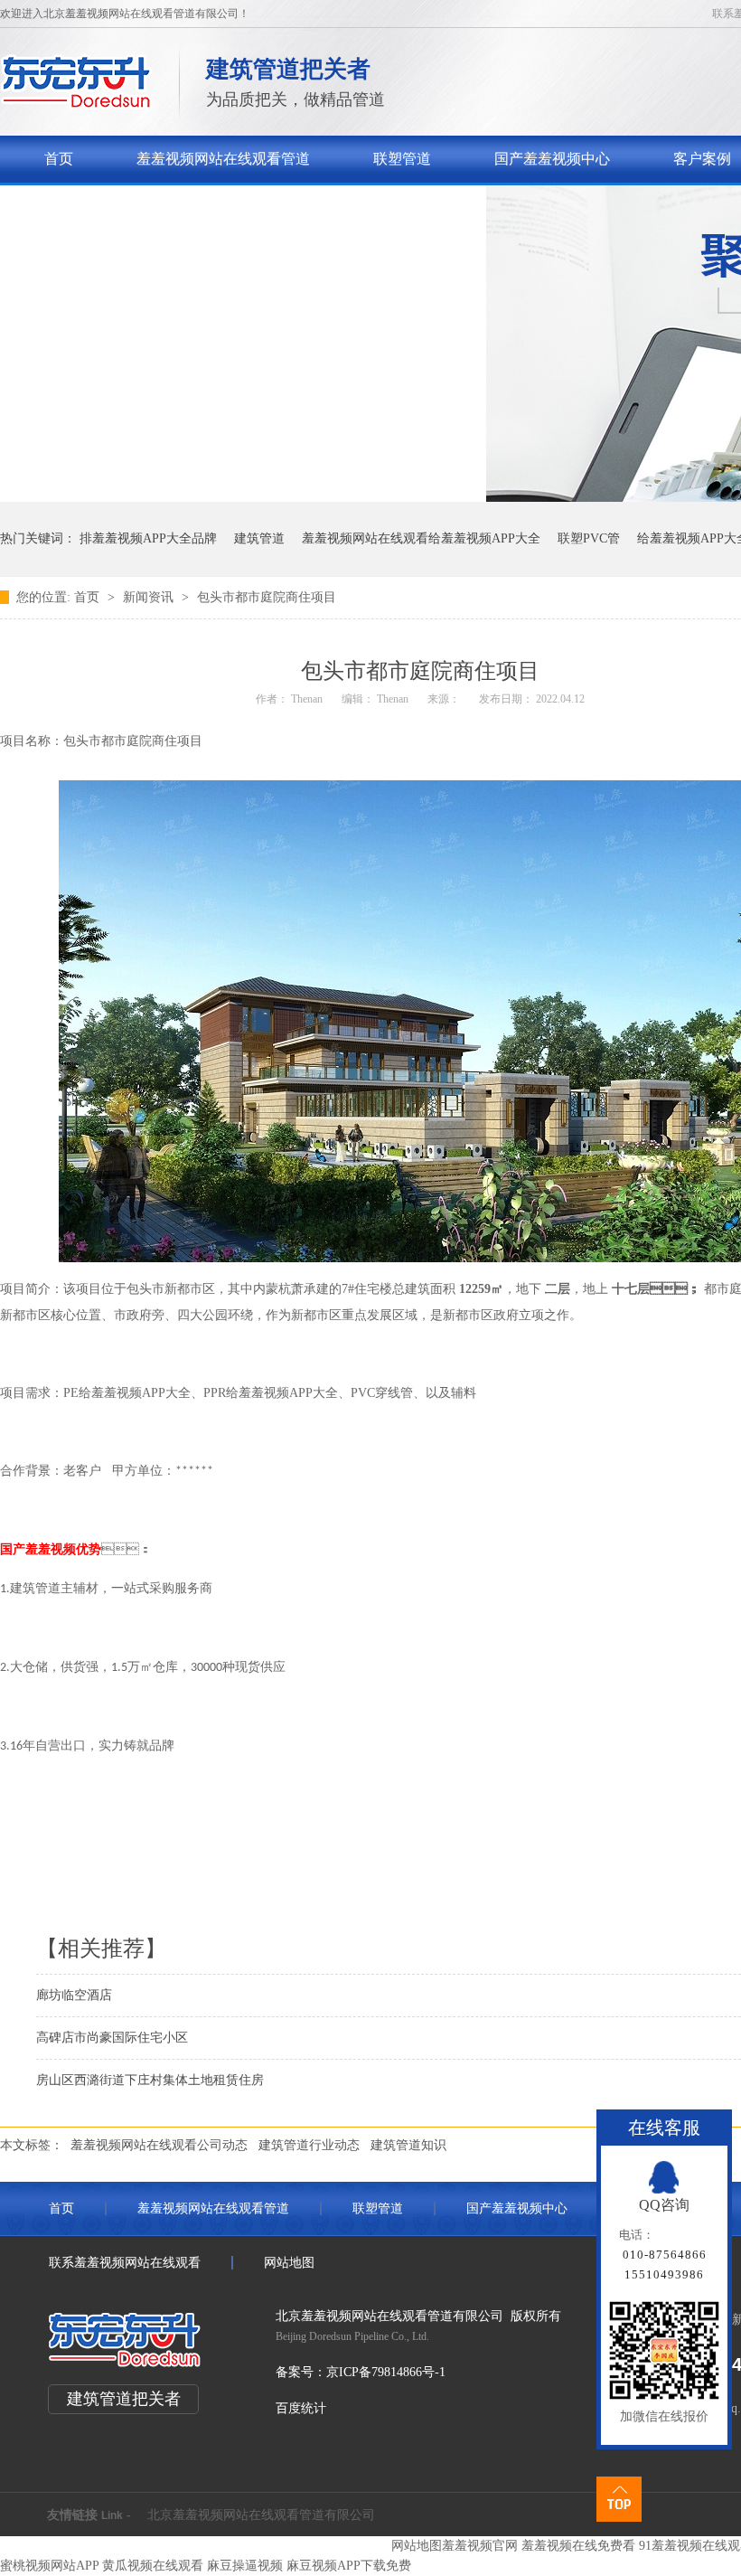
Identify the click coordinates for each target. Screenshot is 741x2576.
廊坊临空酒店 (74, 1995)
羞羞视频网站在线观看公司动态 (159, 2145)
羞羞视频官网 (480, 2546)
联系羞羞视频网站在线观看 (368, 206)
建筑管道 (259, 538)
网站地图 (289, 2263)
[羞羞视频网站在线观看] (76, 104)
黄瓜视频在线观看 (153, 2566)
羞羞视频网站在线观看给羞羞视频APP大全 (421, 538)
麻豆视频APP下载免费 (349, 2566)
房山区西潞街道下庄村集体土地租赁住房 (150, 2080)
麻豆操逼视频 (245, 2566)
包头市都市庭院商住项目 (267, 597)
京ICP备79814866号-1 (386, 2372)
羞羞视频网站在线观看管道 (223, 159)
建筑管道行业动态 (309, 2145)
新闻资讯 (150, 597)
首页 (59, 159)
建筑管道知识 (408, 2145)
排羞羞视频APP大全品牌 (148, 538)
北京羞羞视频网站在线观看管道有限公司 (261, 2515)
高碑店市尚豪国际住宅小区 (112, 2038)
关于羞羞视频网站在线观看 (131, 206)
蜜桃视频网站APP (49, 2566)
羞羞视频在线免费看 (578, 2546)
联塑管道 (402, 159)
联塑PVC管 (589, 538)
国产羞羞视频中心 (552, 159)
